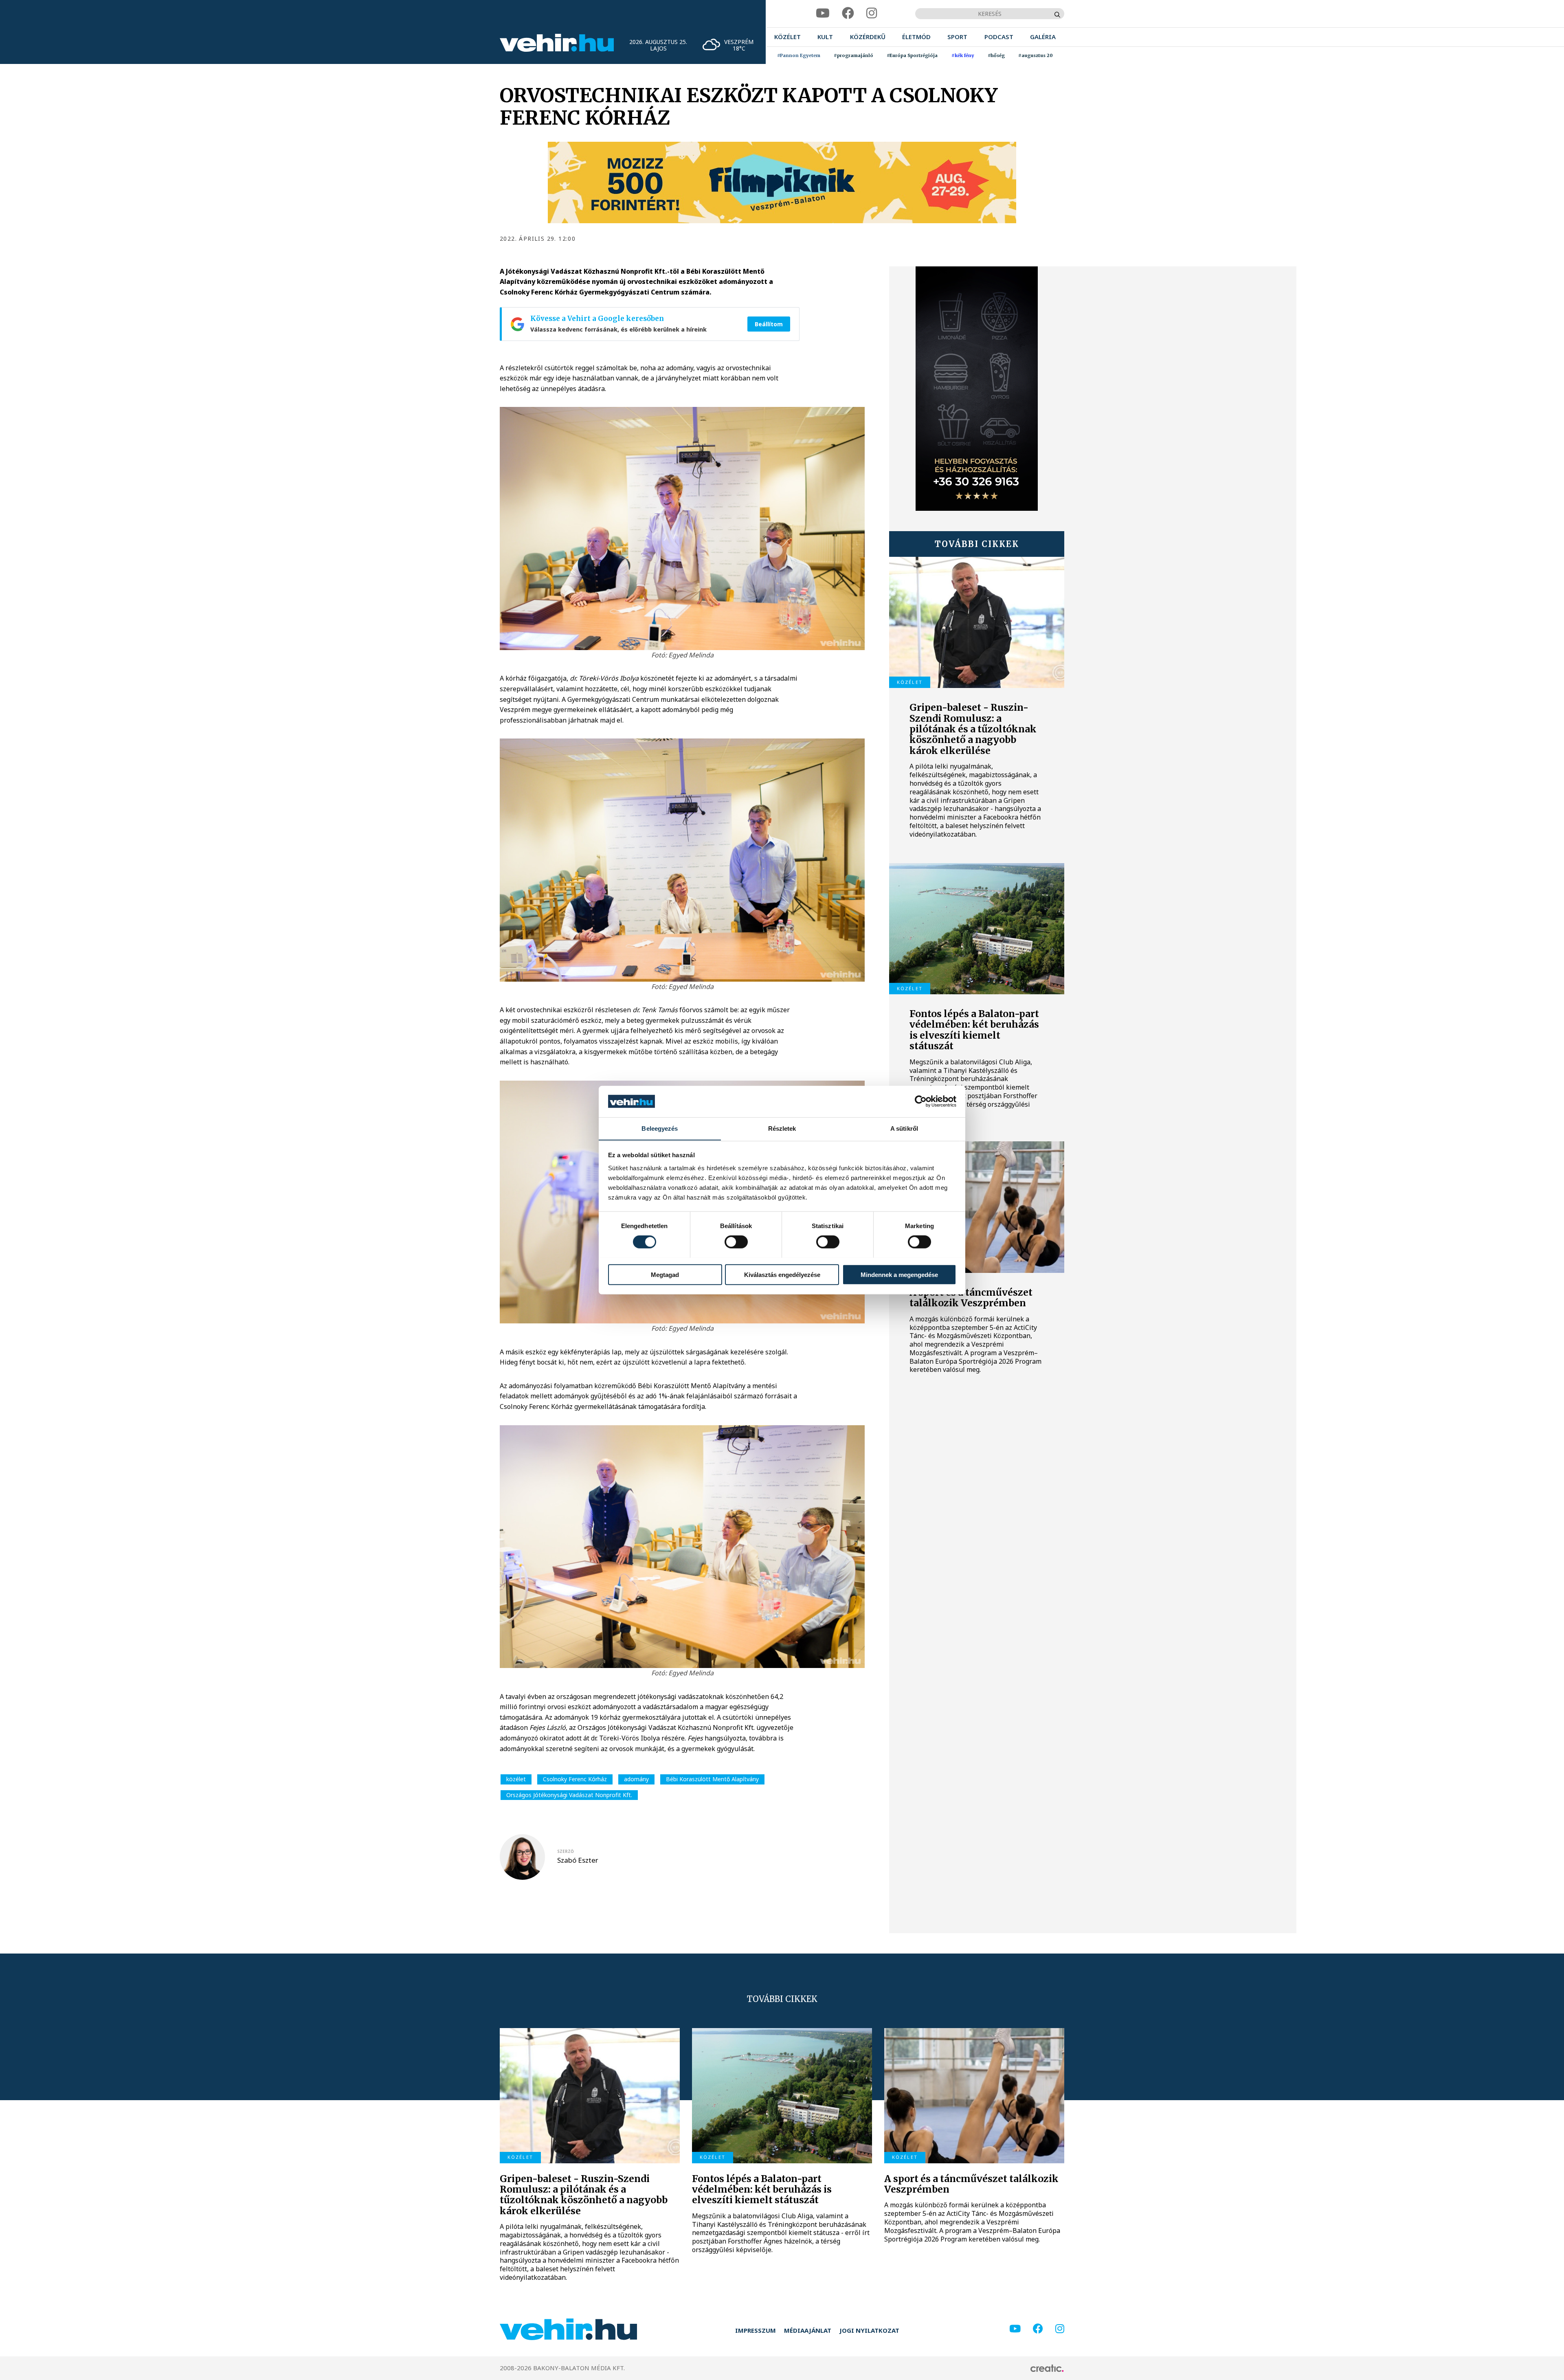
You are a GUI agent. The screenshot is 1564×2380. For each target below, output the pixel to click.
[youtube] (823, 13)
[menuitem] (787, 37)
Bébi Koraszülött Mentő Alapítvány (712, 1779)
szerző (566, 1851)
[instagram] (872, 13)
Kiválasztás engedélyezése (782, 1274)
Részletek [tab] (782, 1128)
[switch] (736, 1242)
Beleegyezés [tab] (660, 1128)
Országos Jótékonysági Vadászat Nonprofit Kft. (569, 1795)
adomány (636, 1779)
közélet (516, 1779)
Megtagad (665, 1274)
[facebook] (848, 13)
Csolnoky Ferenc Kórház (575, 1779)
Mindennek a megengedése (899, 1274)
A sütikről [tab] (904, 1128)
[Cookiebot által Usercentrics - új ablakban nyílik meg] (921, 1101)
